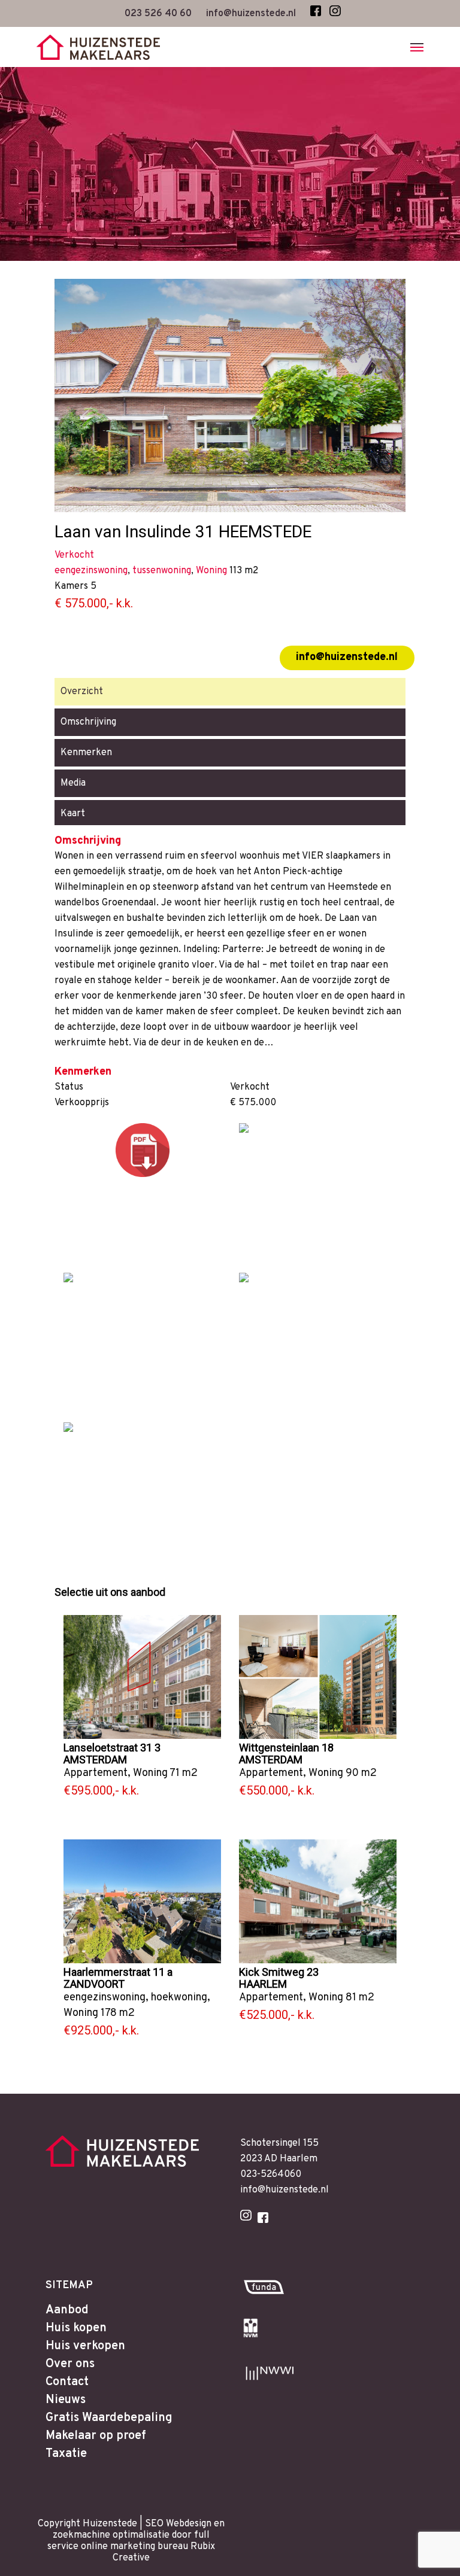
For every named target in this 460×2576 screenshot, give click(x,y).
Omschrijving (88, 722)
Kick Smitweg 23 (279, 1972)
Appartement (96, 1773)
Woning (150, 1773)
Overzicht (82, 692)
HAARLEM (263, 1984)
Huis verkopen (85, 2346)
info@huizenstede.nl (347, 657)
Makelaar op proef (96, 2436)
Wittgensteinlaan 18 (286, 1748)
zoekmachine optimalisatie (111, 2535)
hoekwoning (179, 1998)
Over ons (70, 2364)
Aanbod (67, 2310)
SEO (154, 2524)
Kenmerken (86, 753)
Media (73, 783)
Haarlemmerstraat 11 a (118, 1972)
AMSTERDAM (95, 1760)
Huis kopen (76, 2328)
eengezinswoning (105, 1998)
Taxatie (66, 2454)
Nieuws (66, 2400)
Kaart (73, 814)
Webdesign (189, 2524)
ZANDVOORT (94, 1984)
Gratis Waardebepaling (109, 2418)
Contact (67, 2382)
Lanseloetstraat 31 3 (112, 1748)
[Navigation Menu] (417, 47)
